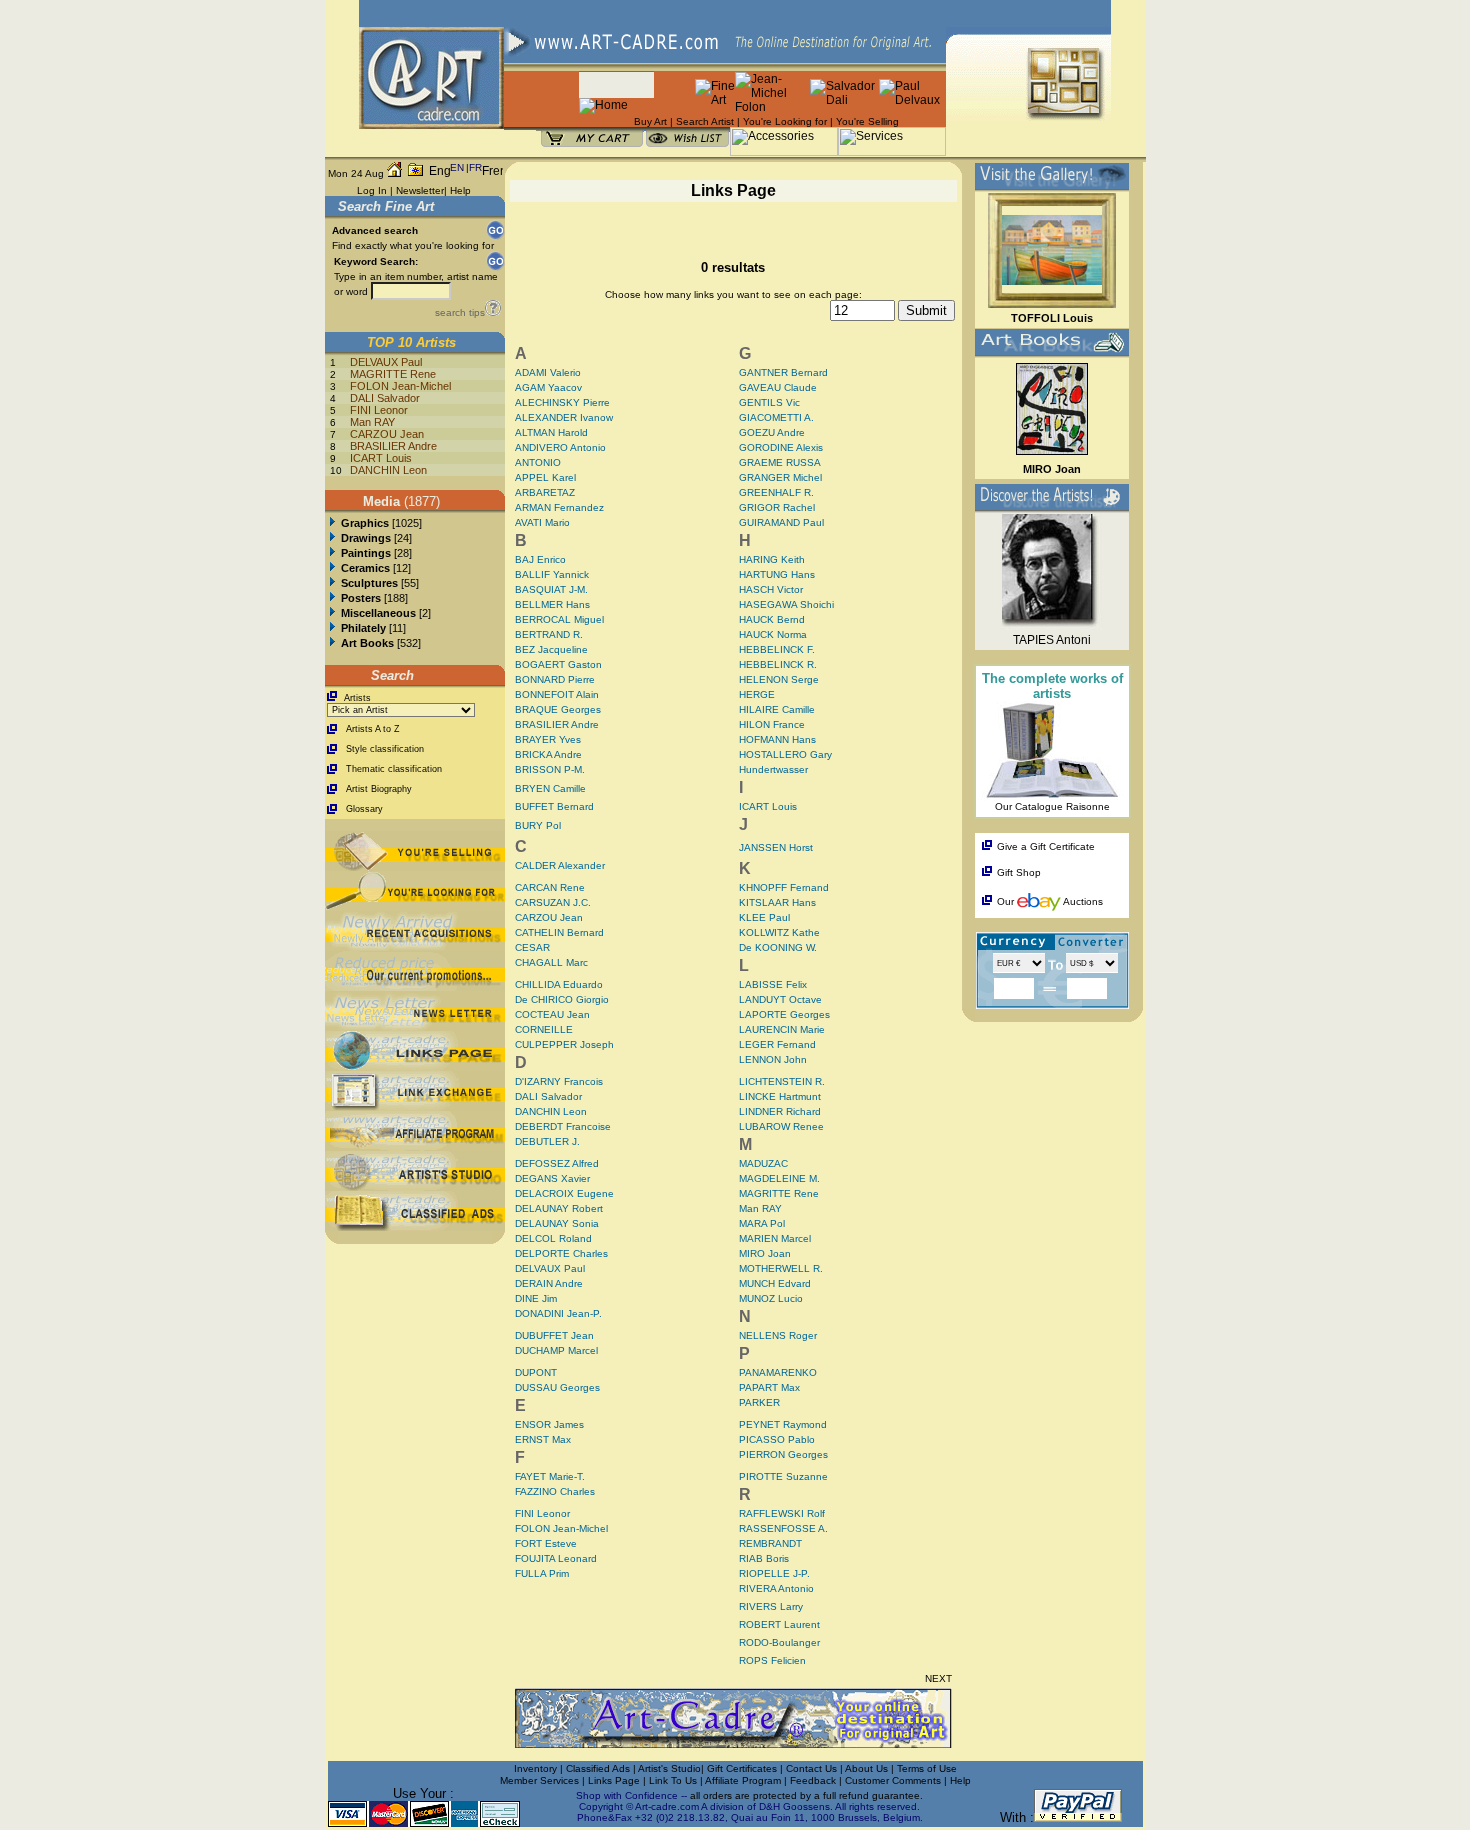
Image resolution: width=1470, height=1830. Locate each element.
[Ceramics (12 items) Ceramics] (332, 568)
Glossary (364, 809)
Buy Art (650, 121)
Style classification (385, 749)
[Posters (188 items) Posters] (332, 598)
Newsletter (420, 190)
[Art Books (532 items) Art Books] (332, 643)
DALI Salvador (385, 398)
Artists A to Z (373, 729)
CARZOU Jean (387, 434)
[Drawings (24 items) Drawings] (332, 538)
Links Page (615, 1780)
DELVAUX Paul (386, 362)
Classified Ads (598, 1768)
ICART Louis (381, 458)
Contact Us (811, 1768)
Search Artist (705, 121)
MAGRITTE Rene (393, 374)
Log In (372, 190)
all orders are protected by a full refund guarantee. (806, 1795)
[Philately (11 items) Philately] (332, 628)
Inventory (535, 1768)
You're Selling (867, 121)
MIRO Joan (1052, 469)
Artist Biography (379, 789)
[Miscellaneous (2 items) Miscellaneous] (332, 613)
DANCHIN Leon (388, 470)
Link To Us (674, 1780)
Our (1005, 901)
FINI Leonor (379, 410)
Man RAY (372, 422)
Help (460, 190)
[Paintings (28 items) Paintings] (332, 553)
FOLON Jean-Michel (400, 386)
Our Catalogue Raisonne (1052, 806)
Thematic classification (394, 769)
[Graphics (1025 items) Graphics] (332, 523)
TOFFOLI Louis (1052, 318)
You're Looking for (785, 121)
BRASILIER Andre (393, 446)
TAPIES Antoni (1052, 640)
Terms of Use (927, 1768)
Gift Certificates (742, 1768)
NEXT (938, 1678)
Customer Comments (893, 1780)
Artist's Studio (669, 1768)
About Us (868, 1768)
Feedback (813, 1780)
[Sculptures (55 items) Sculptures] (332, 583)
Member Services (539, 1780)
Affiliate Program (743, 1780)
